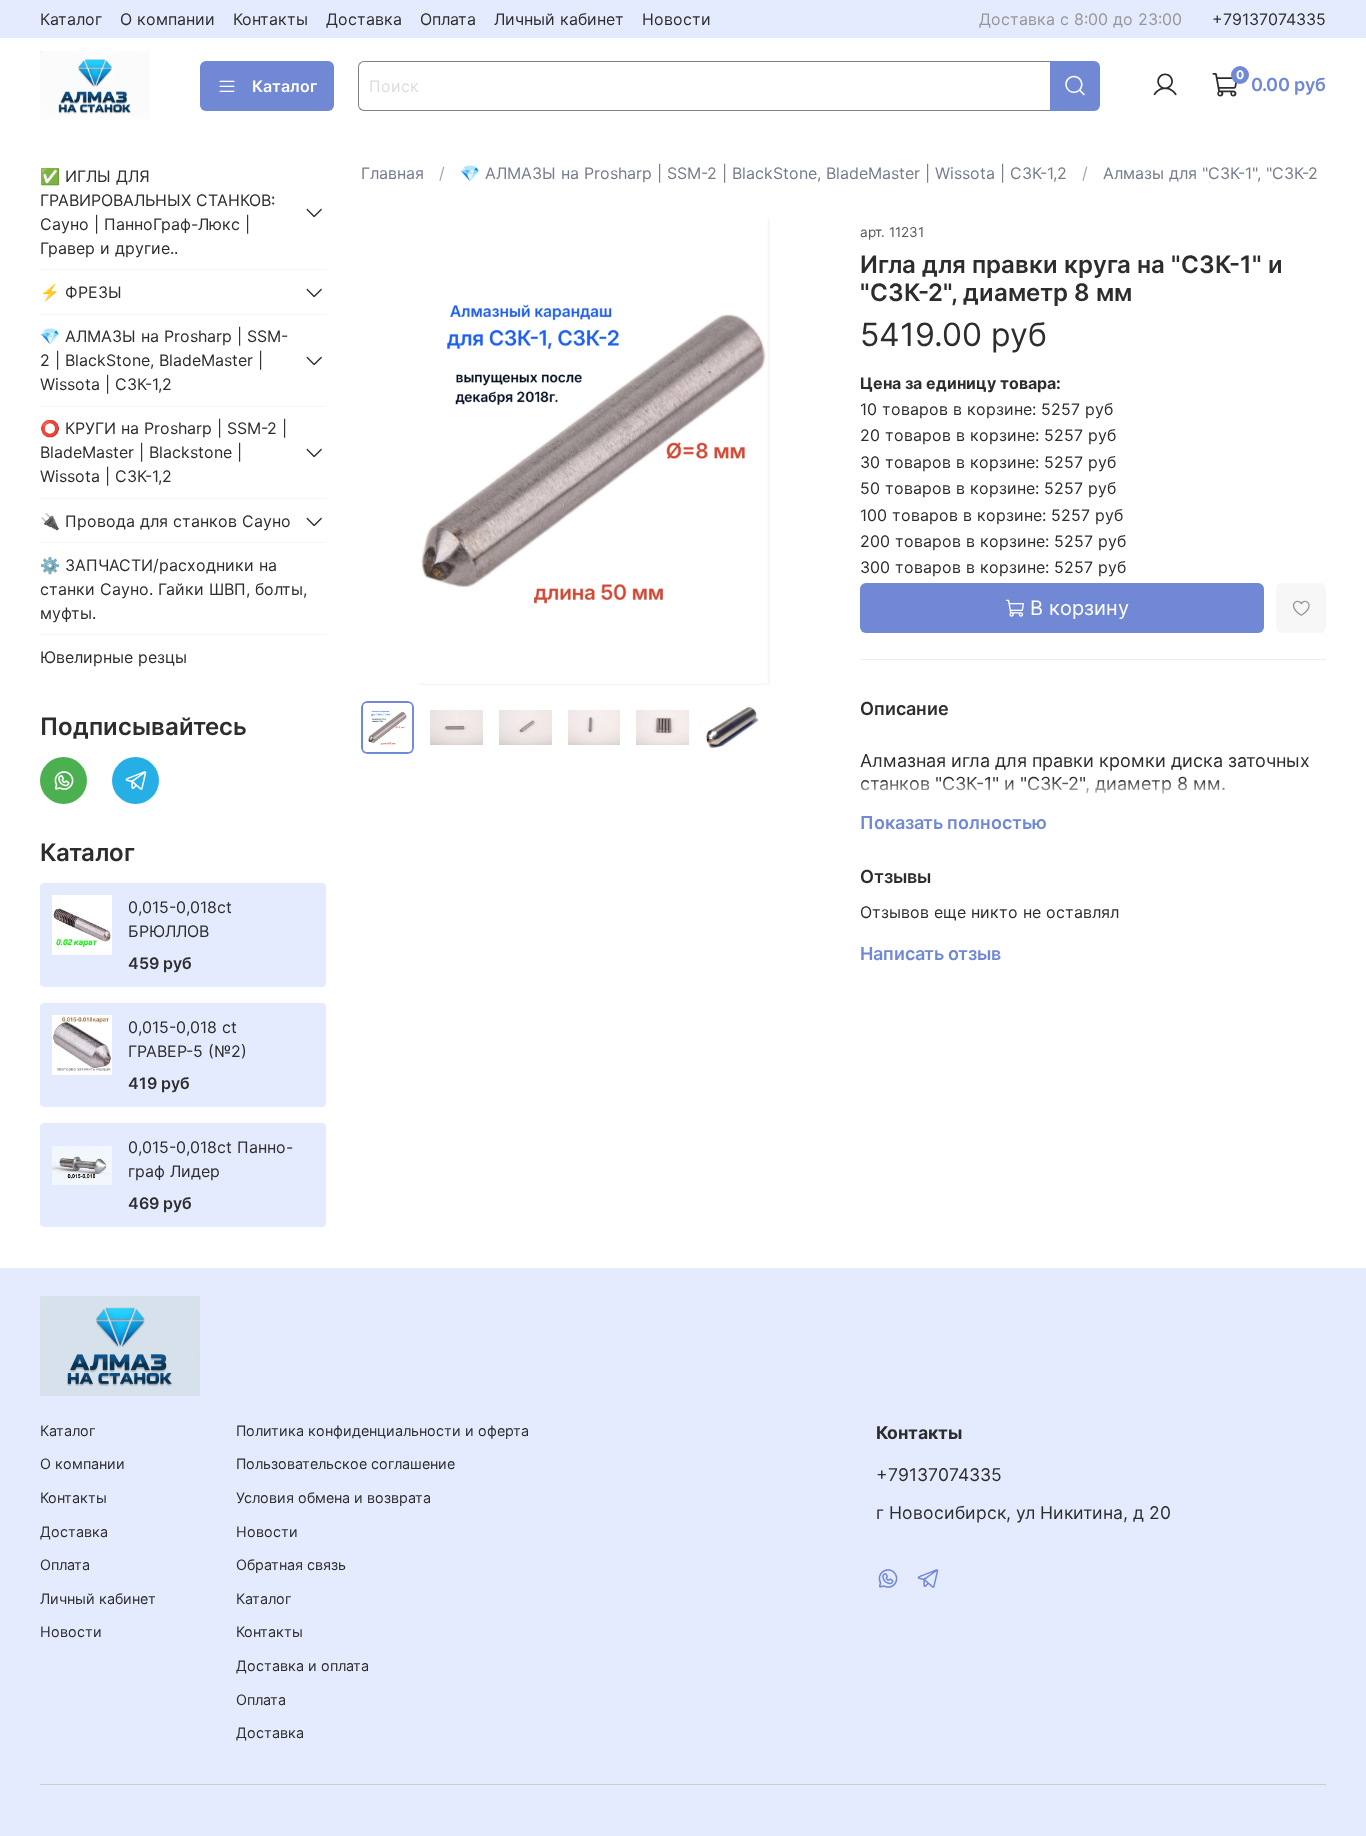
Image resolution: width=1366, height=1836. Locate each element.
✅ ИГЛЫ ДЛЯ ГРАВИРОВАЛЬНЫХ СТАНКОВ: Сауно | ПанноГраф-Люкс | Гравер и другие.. (157, 212)
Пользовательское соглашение (345, 1463)
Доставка (364, 19)
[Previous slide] (393, 452)
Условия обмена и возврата (333, 1497)
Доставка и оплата (302, 1665)
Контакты (270, 19)
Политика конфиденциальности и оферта (382, 1430)
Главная (392, 173)
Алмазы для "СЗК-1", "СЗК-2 (1210, 173)
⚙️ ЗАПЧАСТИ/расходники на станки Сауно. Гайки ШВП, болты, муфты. (173, 589)
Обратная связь (291, 1564)
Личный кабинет (559, 19)
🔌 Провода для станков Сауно (165, 521)
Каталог (71, 19)
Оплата (448, 19)
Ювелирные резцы (113, 657)
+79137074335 (1269, 19)
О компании (167, 19)
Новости (676, 19)
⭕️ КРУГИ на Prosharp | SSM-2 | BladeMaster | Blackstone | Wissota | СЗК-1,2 (163, 452)
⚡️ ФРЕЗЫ (81, 292)
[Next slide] (796, 452)
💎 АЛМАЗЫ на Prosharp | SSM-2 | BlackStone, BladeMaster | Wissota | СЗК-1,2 (763, 173)
